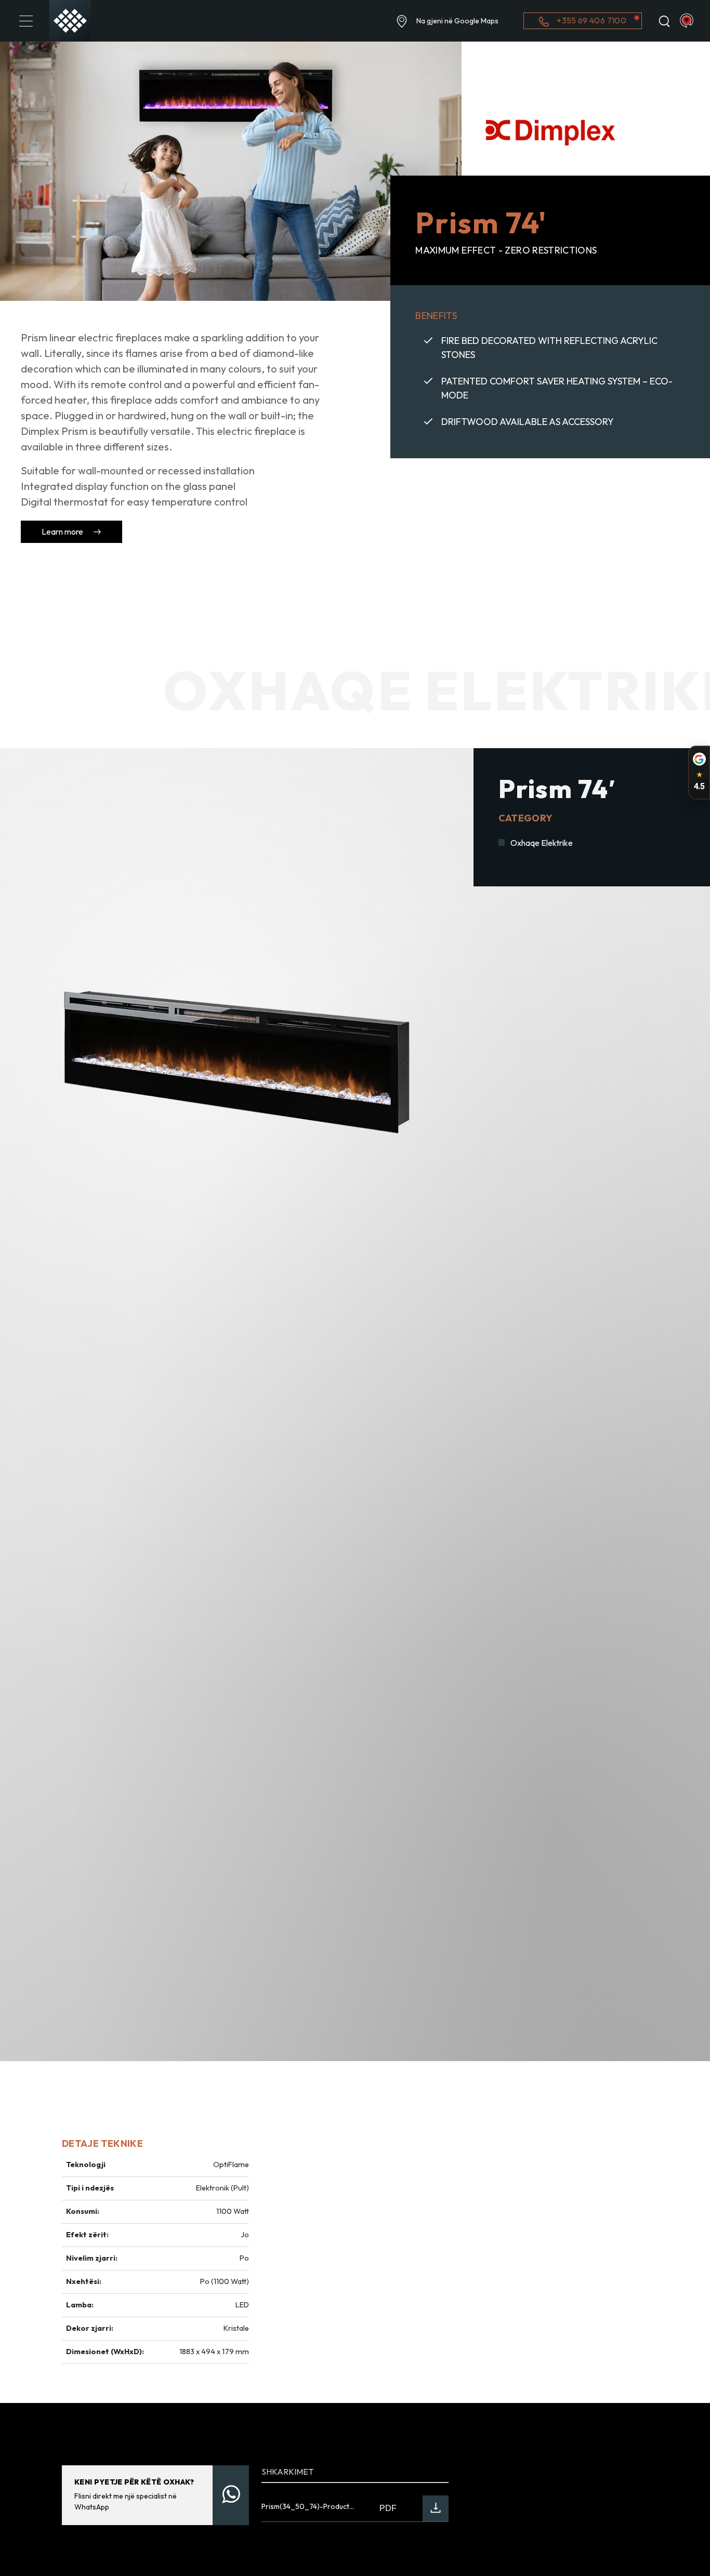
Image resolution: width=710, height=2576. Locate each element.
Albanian (687, 21)
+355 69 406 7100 (591, 20)
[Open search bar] (664, 21)
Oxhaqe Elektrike (542, 843)
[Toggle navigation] (26, 21)
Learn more (63, 532)
